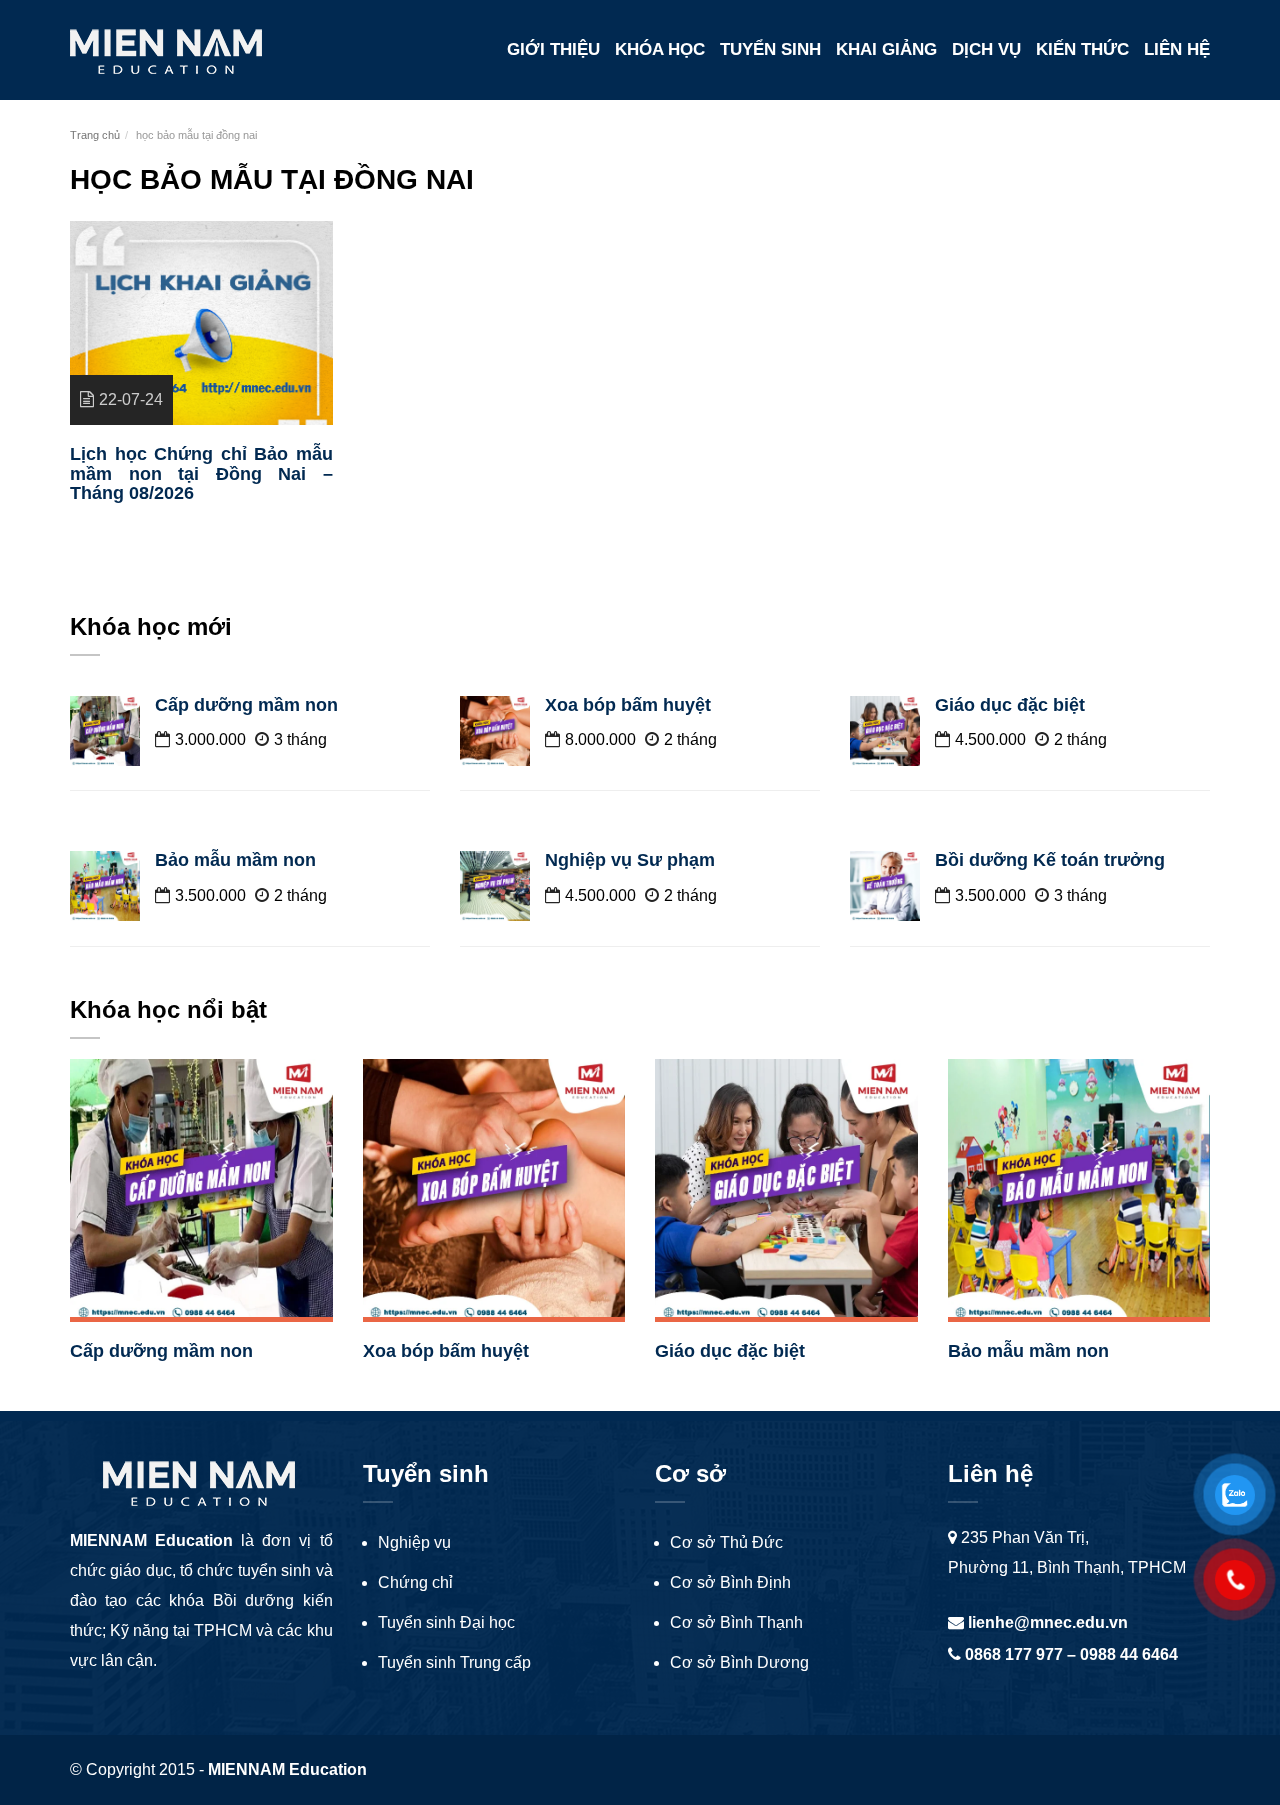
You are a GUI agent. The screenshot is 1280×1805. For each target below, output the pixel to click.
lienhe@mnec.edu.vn (1046, 1622)
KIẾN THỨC (1082, 49)
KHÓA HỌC (660, 49)
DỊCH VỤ (986, 49)
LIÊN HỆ (1177, 49)
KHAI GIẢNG (886, 49)
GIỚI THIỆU (553, 49)
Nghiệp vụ (414, 1542)
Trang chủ (95, 135)
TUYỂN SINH (770, 49)
